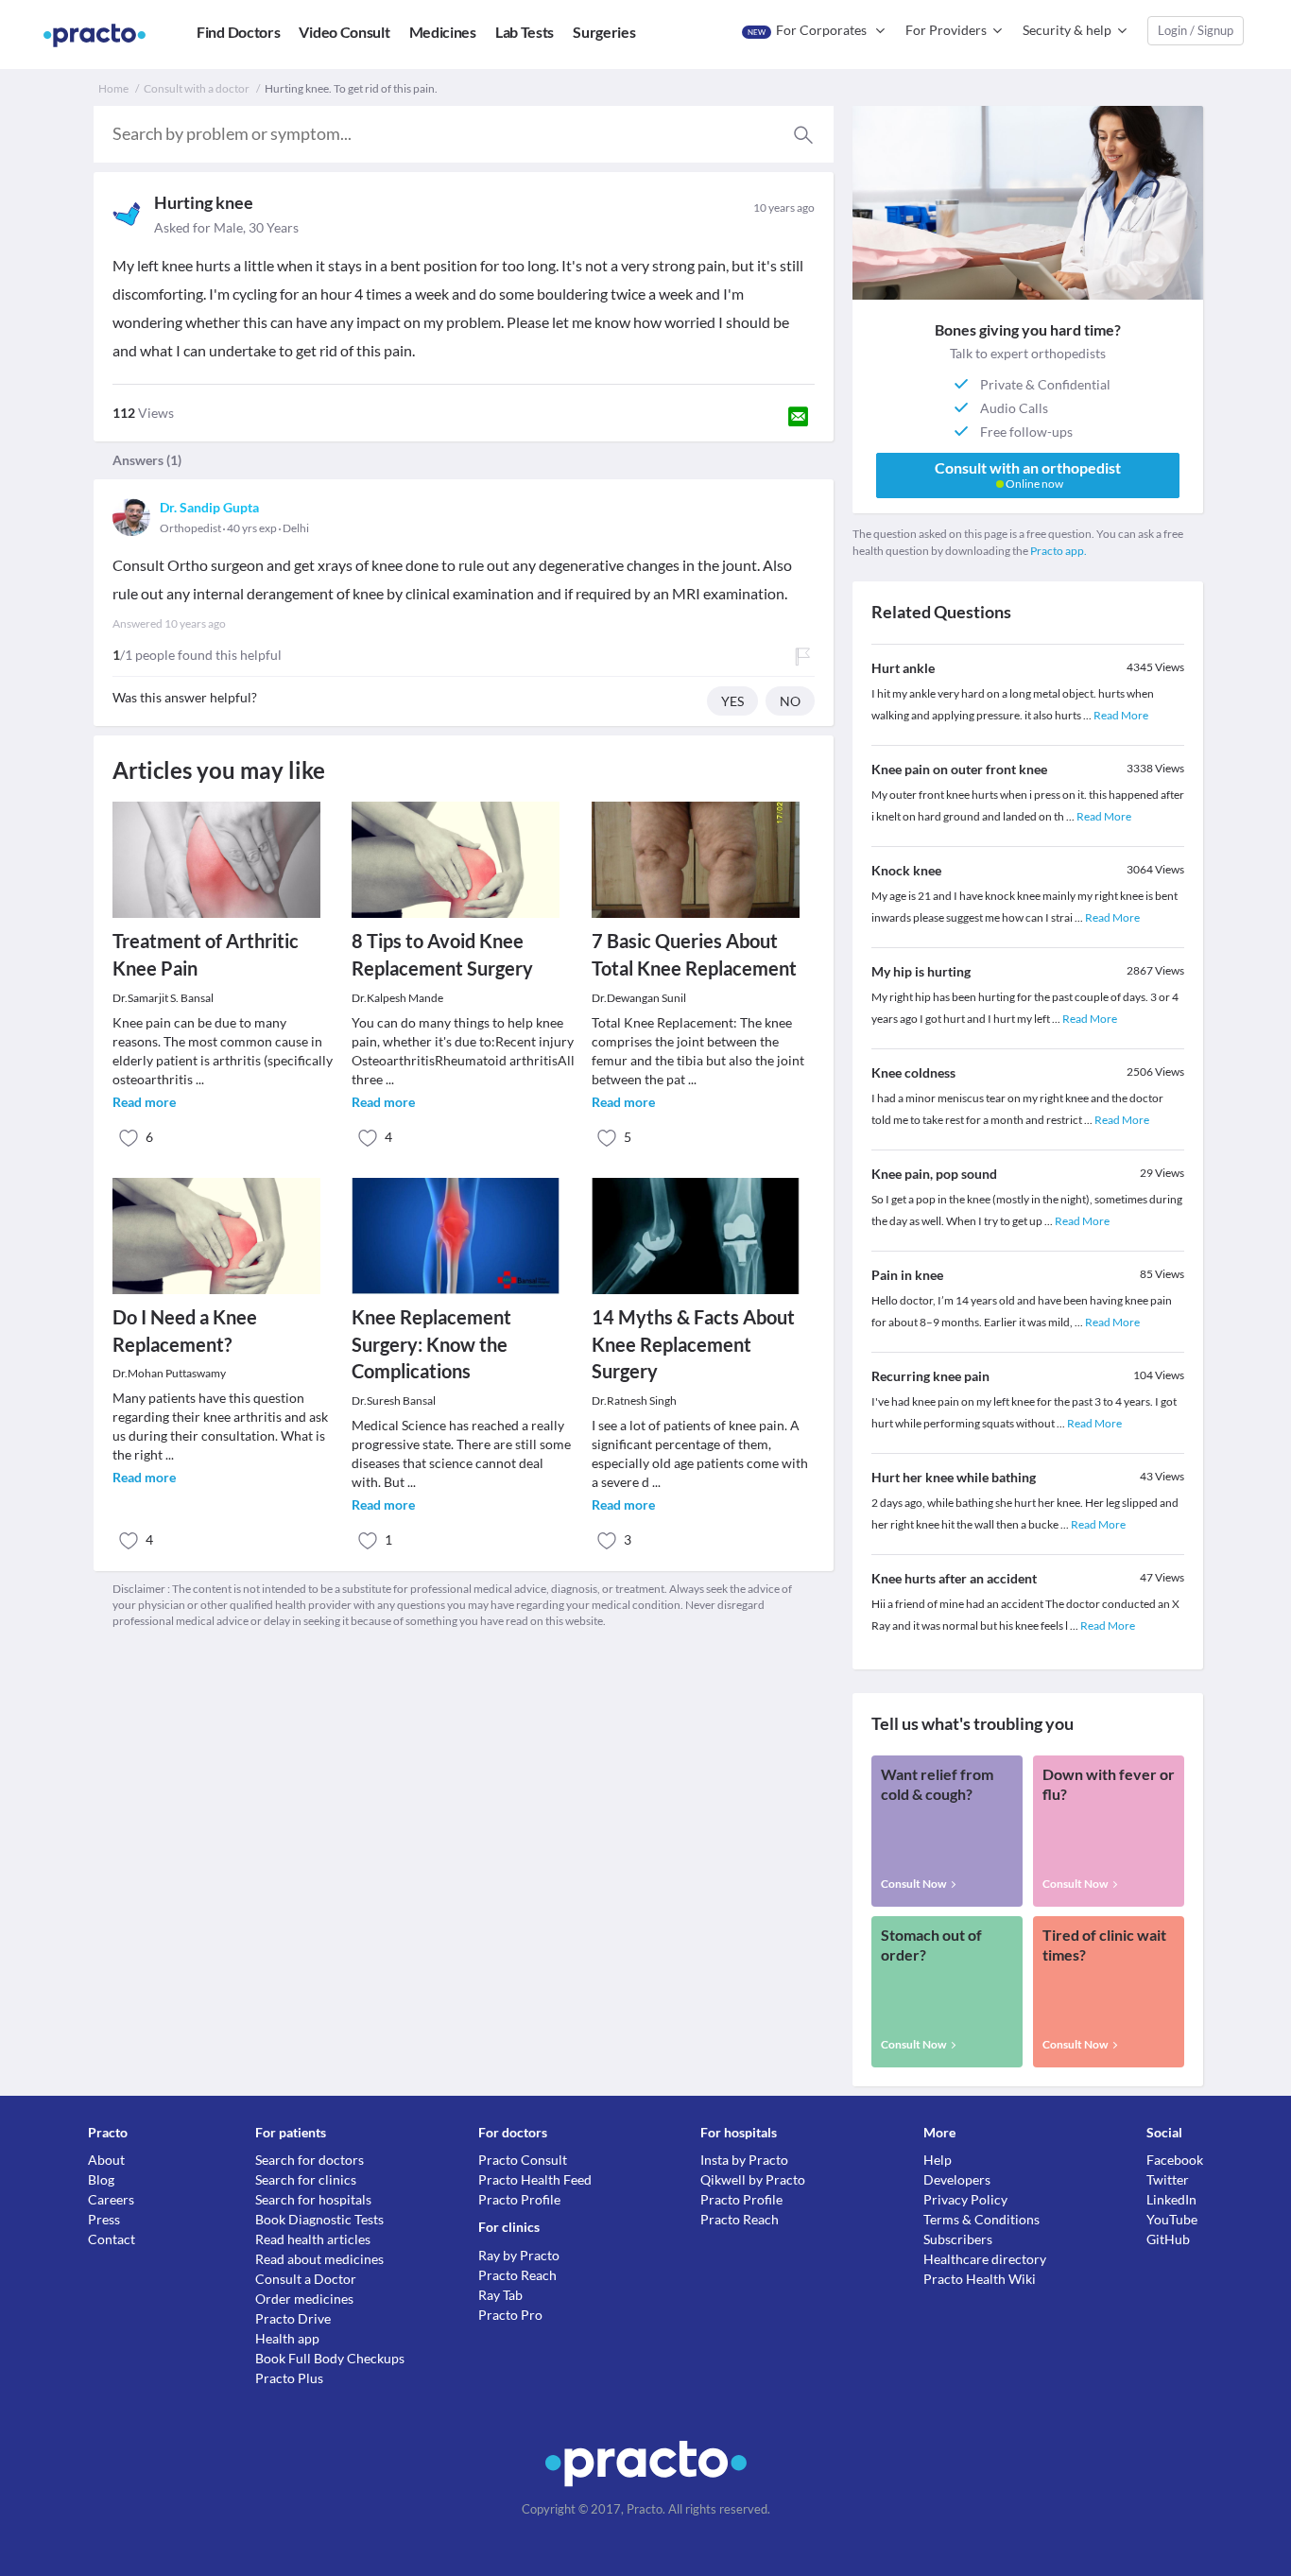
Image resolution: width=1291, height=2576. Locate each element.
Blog (101, 2179)
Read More (1121, 715)
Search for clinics (306, 2179)
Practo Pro (510, 2315)
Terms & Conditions (981, 2219)
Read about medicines (319, 2259)
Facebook (1175, 2160)
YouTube (1172, 2219)
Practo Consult (523, 2160)
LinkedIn (1171, 2199)
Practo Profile (519, 2199)
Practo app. (1059, 551)
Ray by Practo (519, 2255)
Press (104, 2219)
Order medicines (304, 2299)
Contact (112, 2239)
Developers (957, 2179)
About (106, 2160)
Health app (287, 2338)
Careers (111, 2199)
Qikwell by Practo (753, 2179)
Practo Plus (289, 2378)
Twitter (1168, 2179)
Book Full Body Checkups (330, 2358)
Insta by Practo (744, 2160)
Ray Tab (500, 2295)
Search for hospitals (313, 2199)
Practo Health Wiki (980, 2279)
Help (938, 2160)
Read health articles (313, 2239)
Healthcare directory (985, 2259)
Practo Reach (517, 2275)
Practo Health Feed (535, 2179)
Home (113, 88)
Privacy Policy (965, 2199)
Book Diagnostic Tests (319, 2219)
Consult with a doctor (197, 88)
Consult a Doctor (306, 2279)
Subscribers (958, 2239)
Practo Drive (293, 2318)
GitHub (1168, 2239)
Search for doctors (310, 2160)
